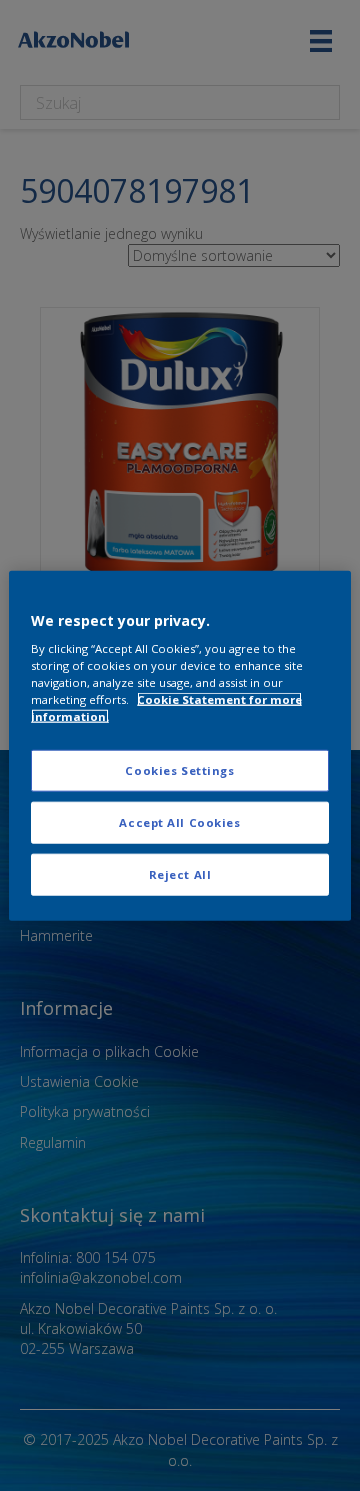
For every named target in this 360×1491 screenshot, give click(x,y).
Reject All (180, 874)
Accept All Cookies (179, 822)
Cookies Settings (179, 770)
